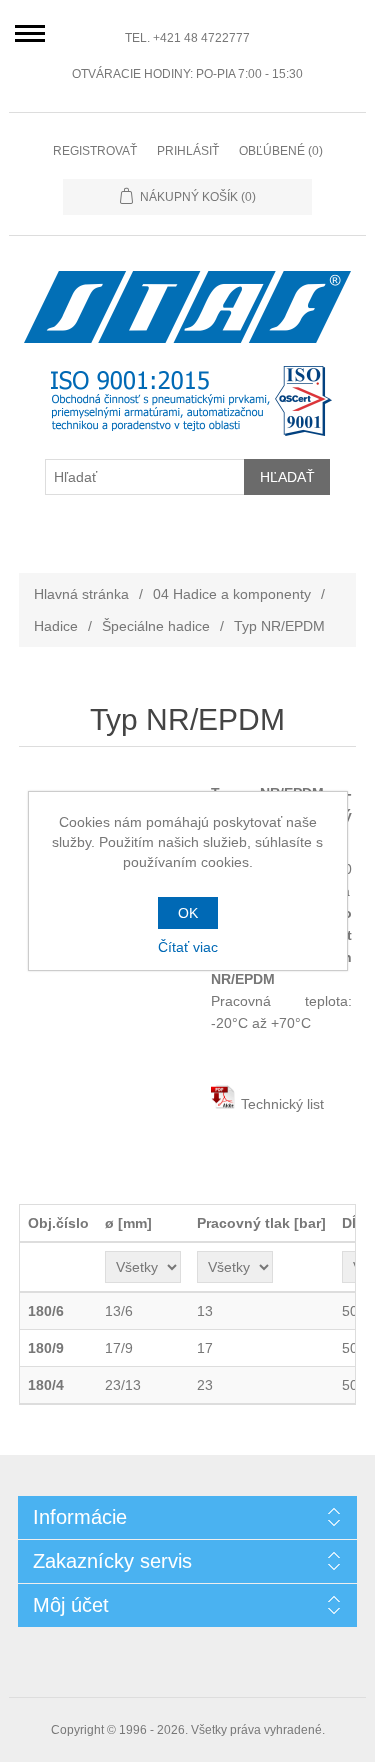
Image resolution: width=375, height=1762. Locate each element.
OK (188, 913)
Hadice (56, 626)
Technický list (282, 1104)
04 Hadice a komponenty (232, 594)
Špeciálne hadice (156, 626)
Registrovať (95, 151)
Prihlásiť (188, 151)
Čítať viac (188, 947)
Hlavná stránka (81, 594)
